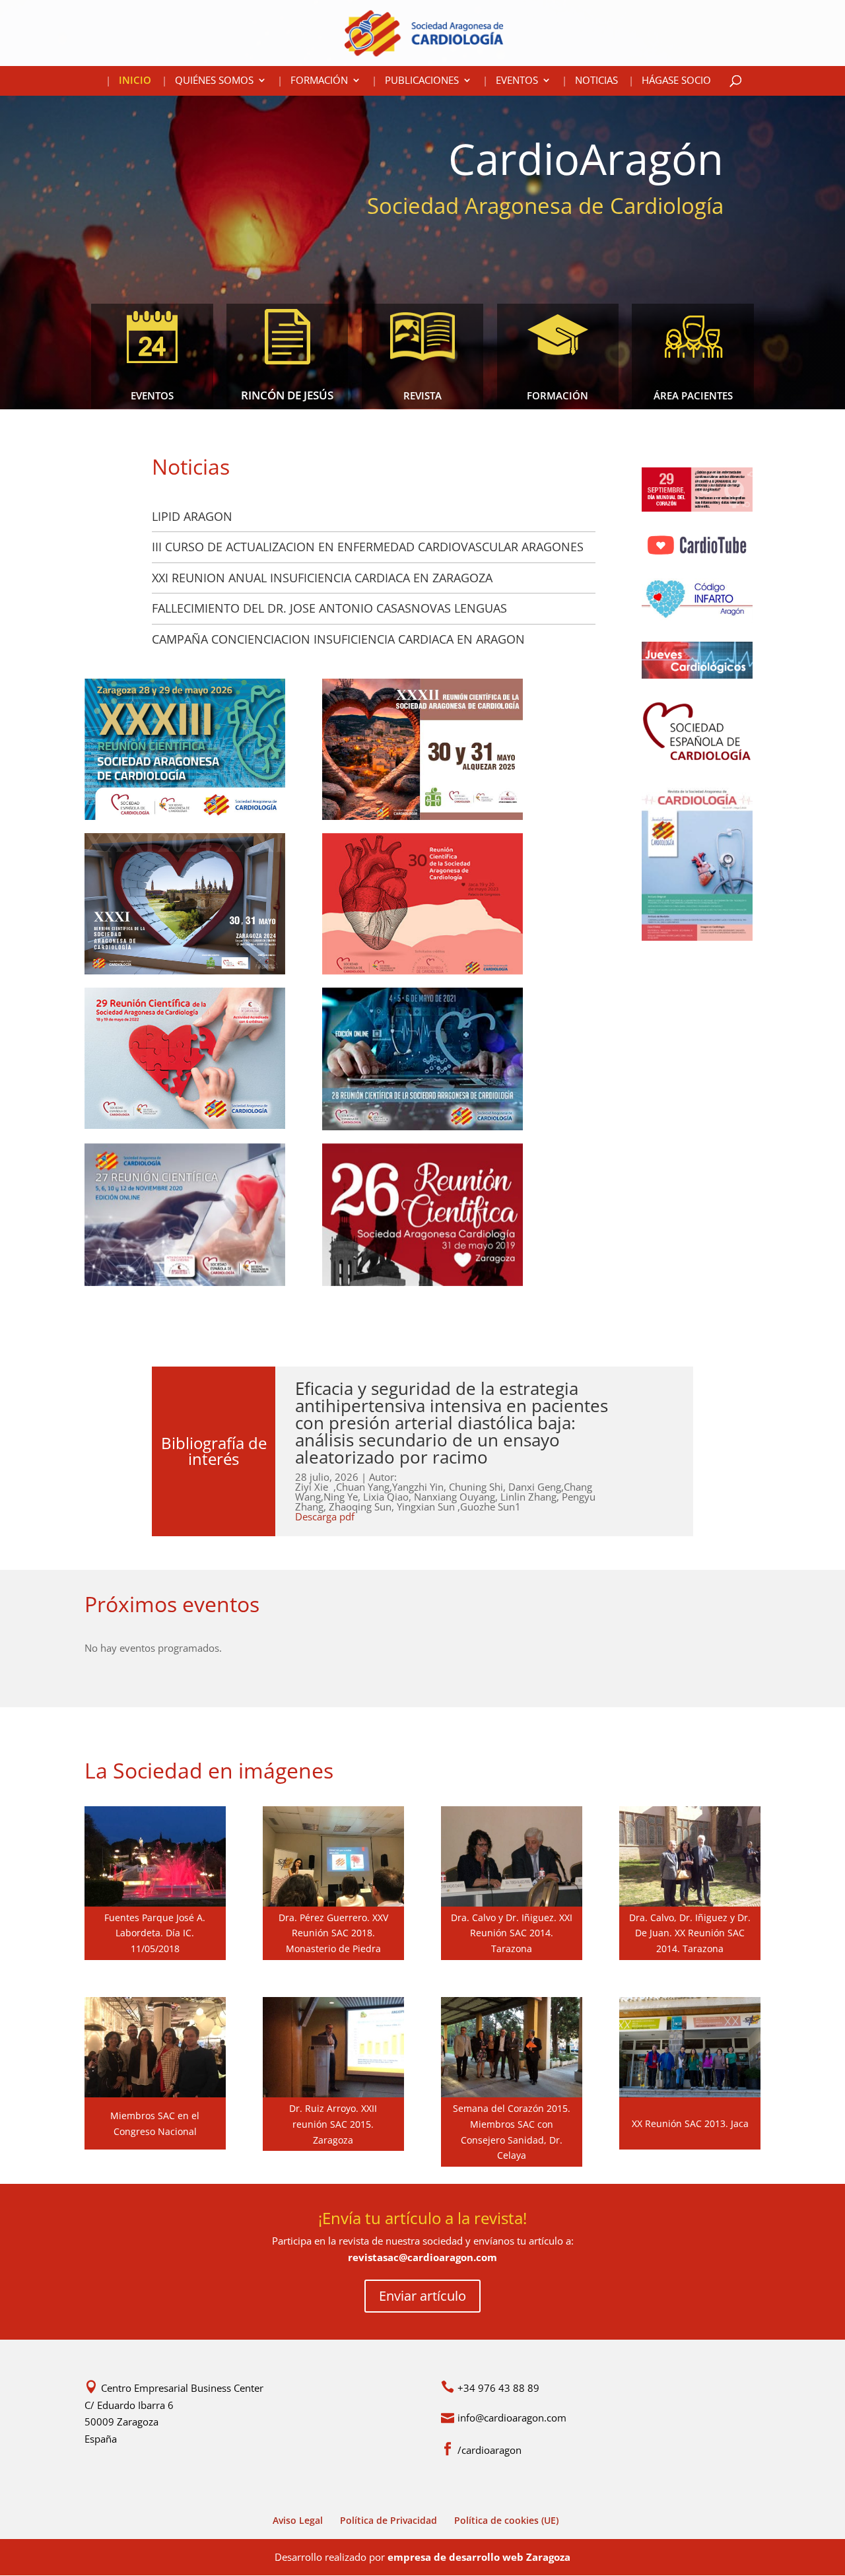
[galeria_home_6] (690, 2093)
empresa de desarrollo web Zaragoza (479, 2557)
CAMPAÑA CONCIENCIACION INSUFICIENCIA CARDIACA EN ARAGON (338, 639)
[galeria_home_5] (690, 1903)
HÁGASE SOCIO (676, 81)
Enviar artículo (422, 2296)
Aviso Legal (298, 2520)
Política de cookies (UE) (506, 2520)
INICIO (135, 81)
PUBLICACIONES (422, 81)
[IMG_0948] (512, 2093)
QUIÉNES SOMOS (214, 81)
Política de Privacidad (389, 2520)
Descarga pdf (325, 1516)
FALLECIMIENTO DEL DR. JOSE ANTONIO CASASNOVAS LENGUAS (329, 608)
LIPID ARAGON (192, 516)
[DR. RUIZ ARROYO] (333, 2093)
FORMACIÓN (319, 81)
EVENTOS (517, 81)
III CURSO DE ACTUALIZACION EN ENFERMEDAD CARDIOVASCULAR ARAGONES (368, 547)
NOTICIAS (596, 81)
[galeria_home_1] (512, 1903)
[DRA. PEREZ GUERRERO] (333, 1903)
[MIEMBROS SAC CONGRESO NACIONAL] (155, 2093)
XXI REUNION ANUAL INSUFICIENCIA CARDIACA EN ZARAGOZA (322, 578)
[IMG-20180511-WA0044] (155, 1903)
